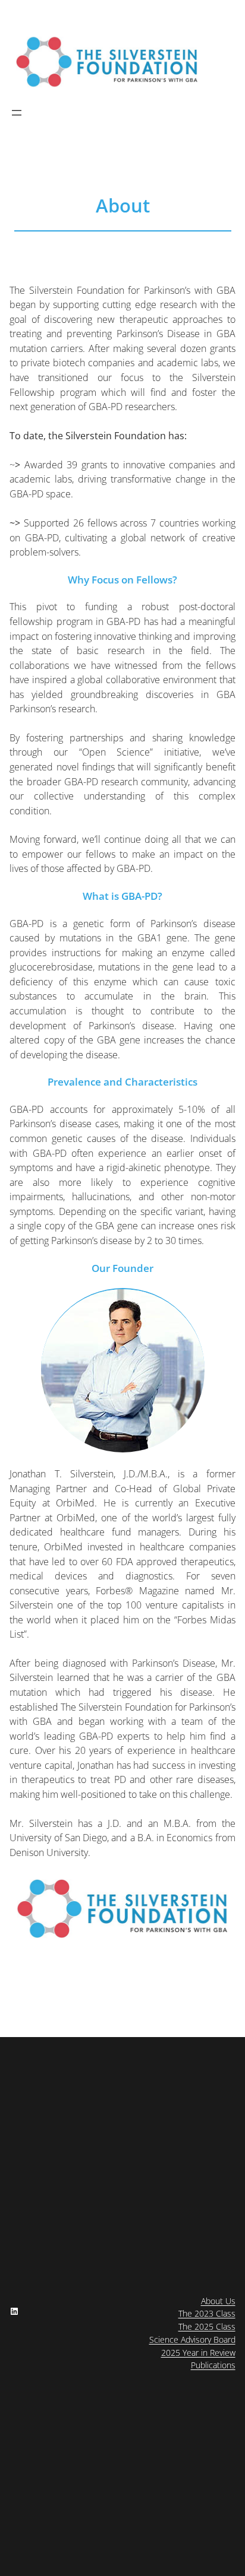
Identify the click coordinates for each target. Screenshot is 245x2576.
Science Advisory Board (192, 2339)
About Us (218, 2301)
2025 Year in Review (198, 2353)
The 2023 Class (207, 2313)
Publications (213, 2365)
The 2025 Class (207, 2326)
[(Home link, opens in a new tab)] (107, 62)
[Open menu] (17, 113)
